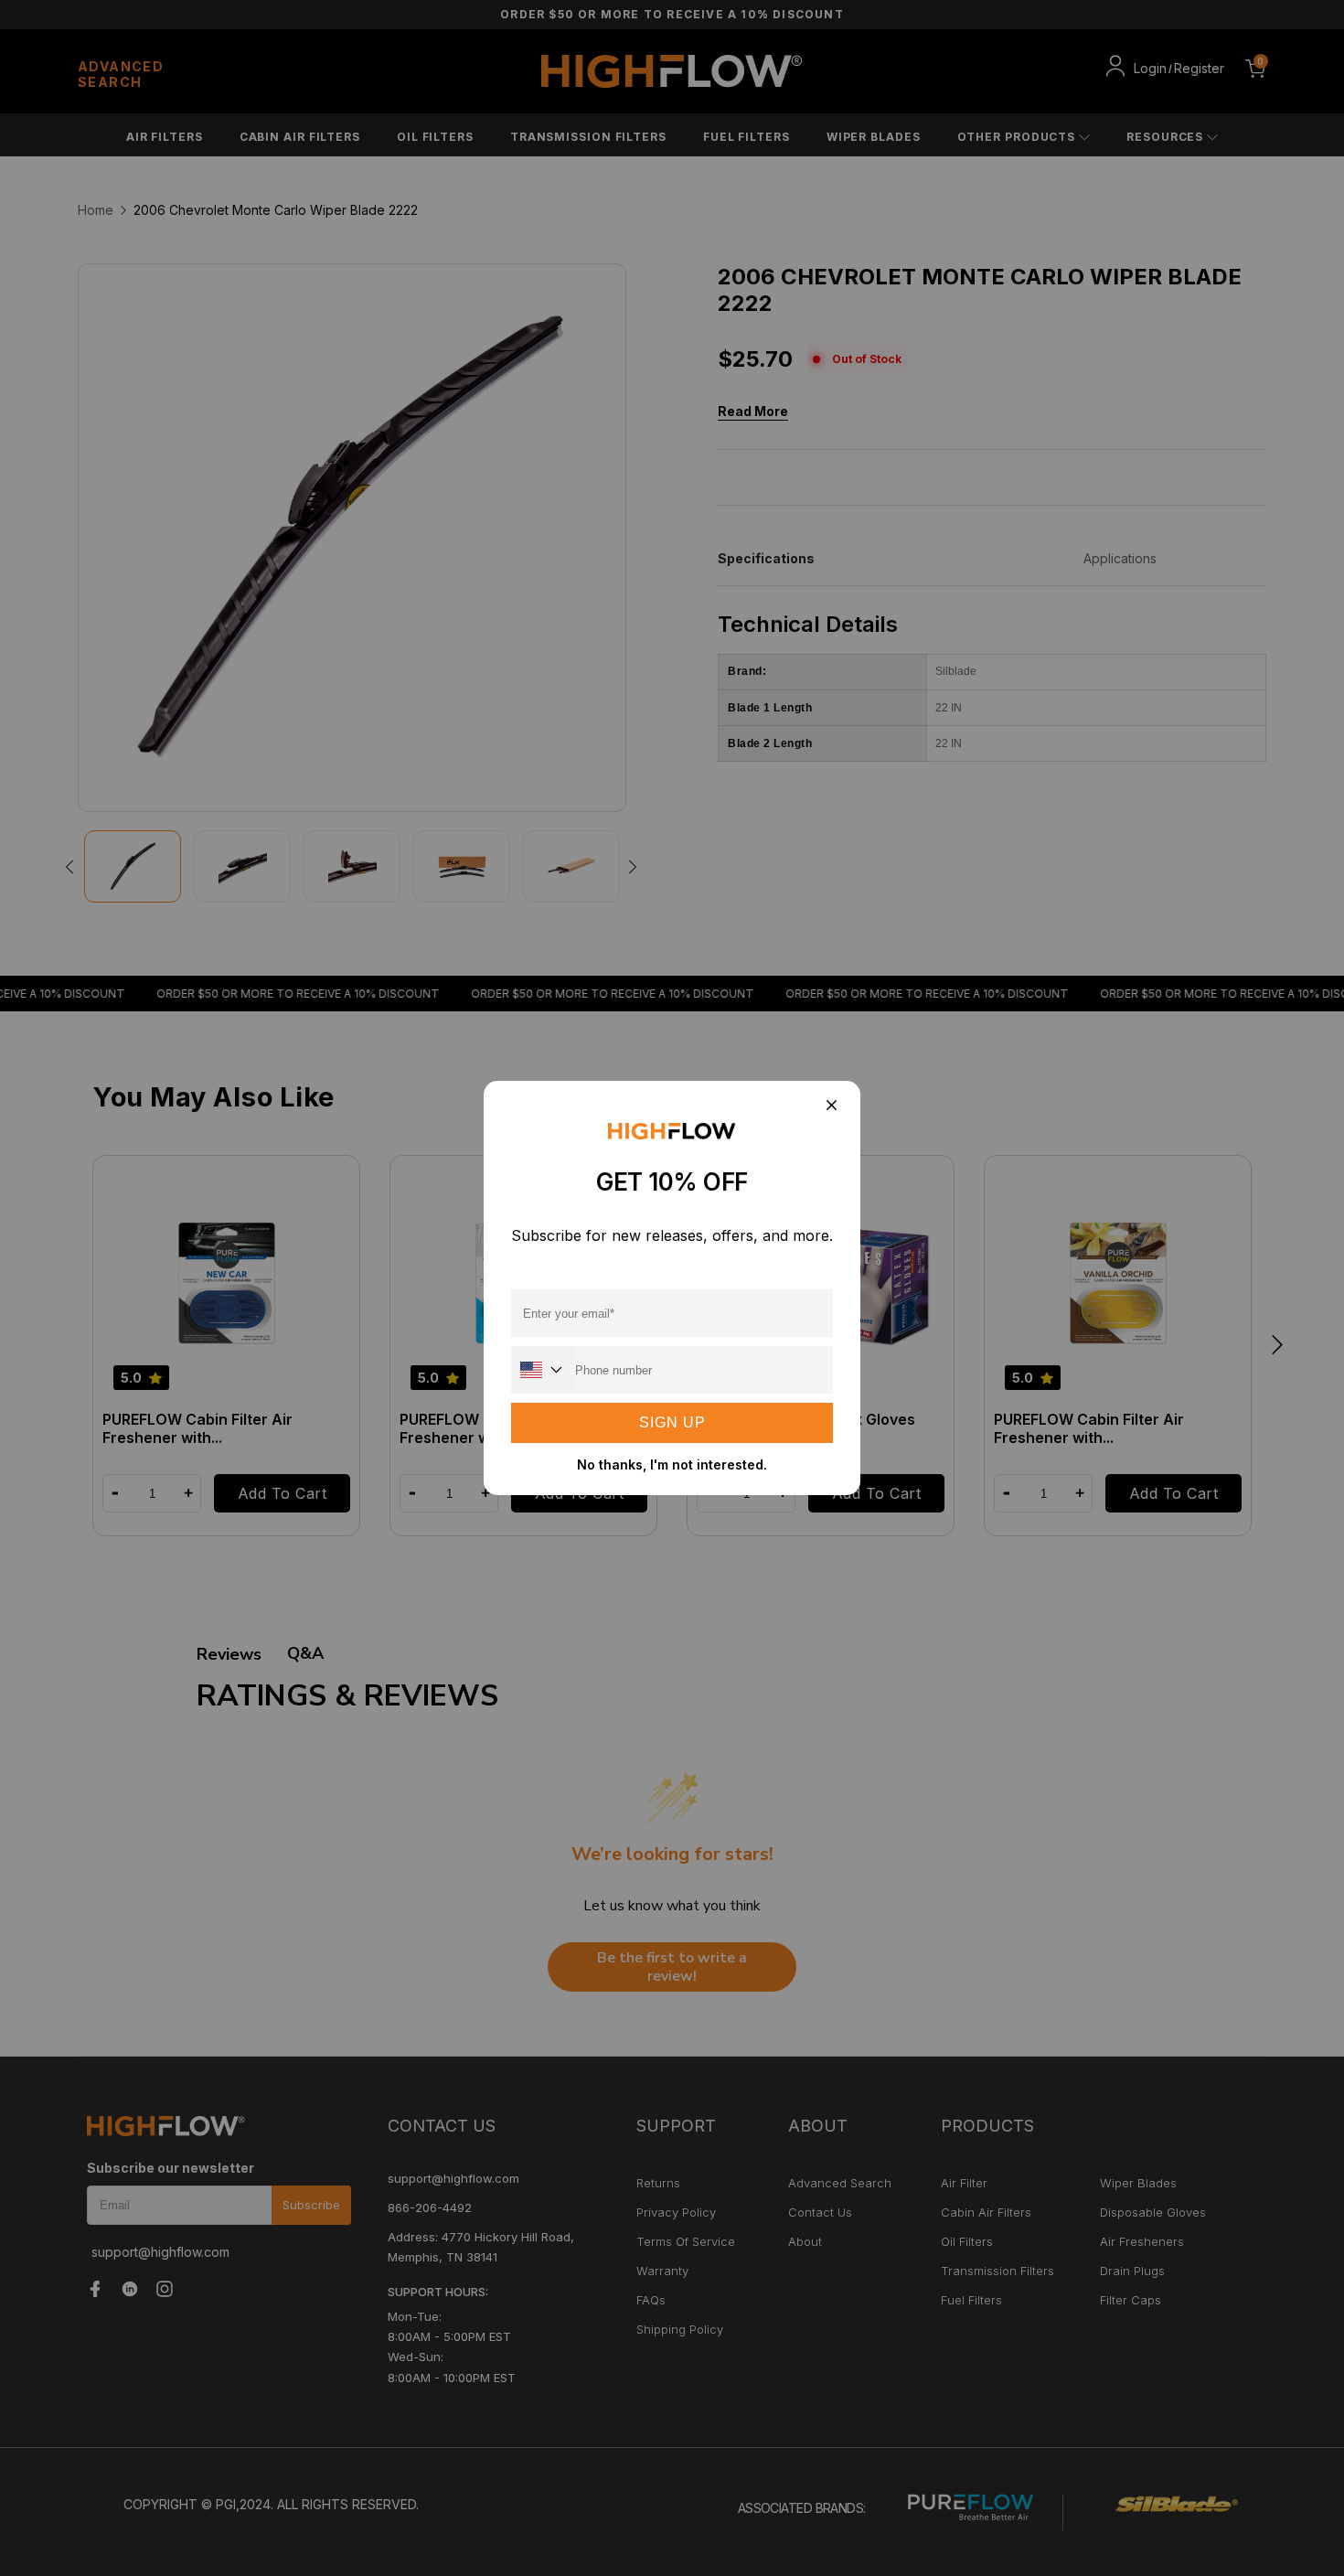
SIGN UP (672, 1422)
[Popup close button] (831, 1106)
